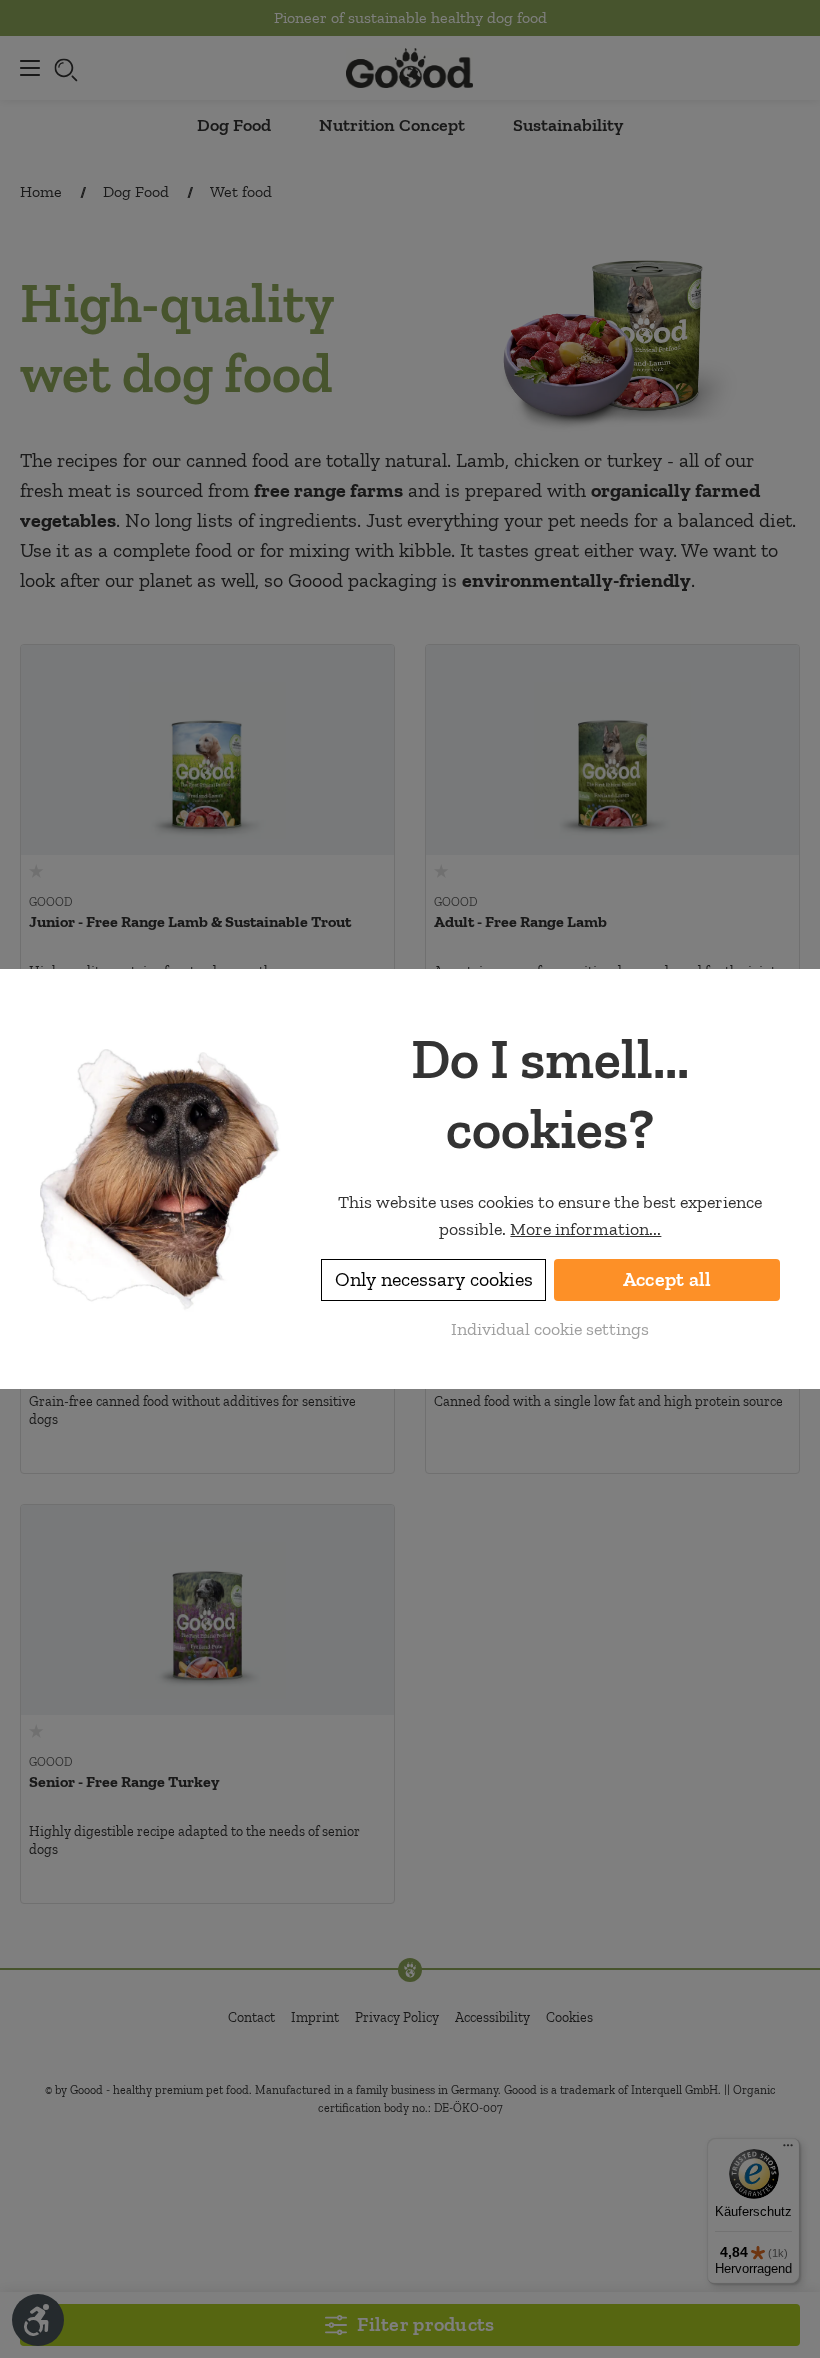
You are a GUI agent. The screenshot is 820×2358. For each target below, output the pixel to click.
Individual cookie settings (550, 1329)
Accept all (667, 1279)
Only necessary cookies (434, 1279)
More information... (585, 1229)
